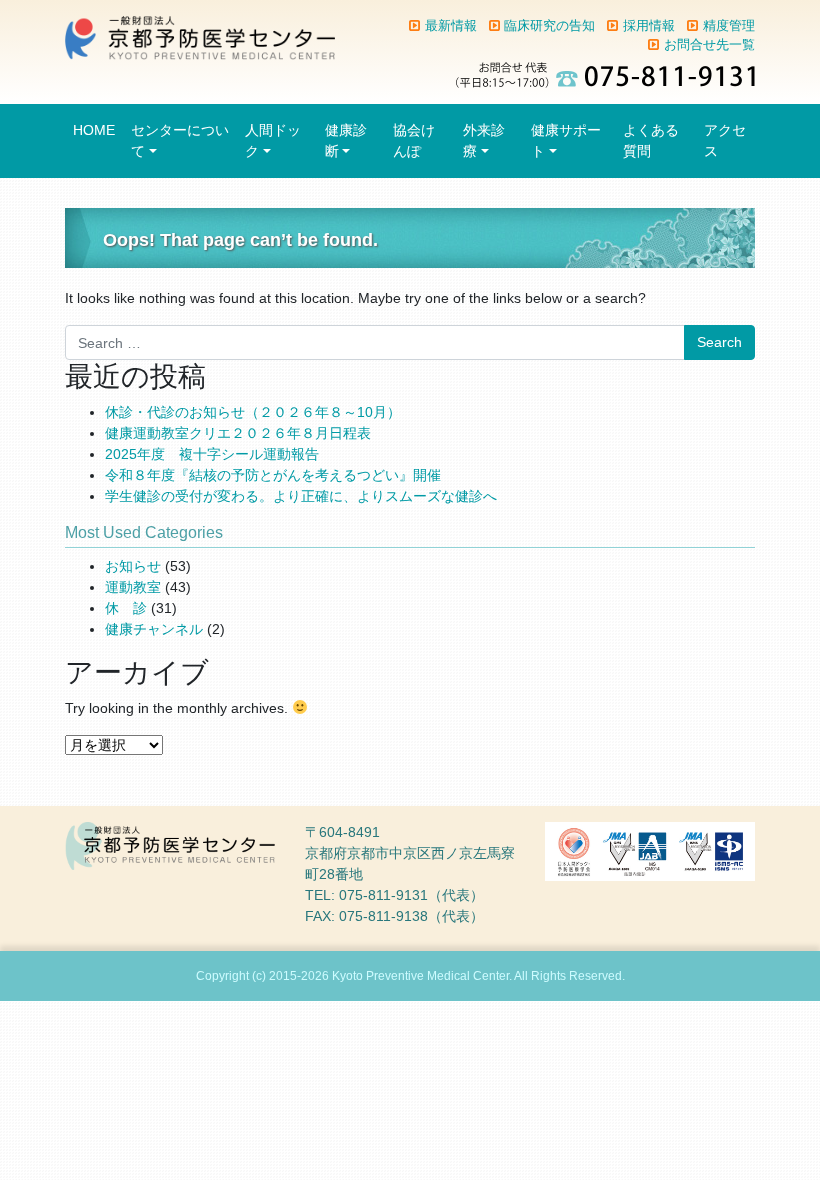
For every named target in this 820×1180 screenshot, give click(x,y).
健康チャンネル (154, 629)
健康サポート (566, 140)
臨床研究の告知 (549, 25)
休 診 (126, 608)
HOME (94, 130)
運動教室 (133, 587)
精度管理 (729, 25)
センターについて (180, 140)
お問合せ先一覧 (709, 44)
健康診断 (346, 140)
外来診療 (484, 140)
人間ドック (273, 140)
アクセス (725, 140)
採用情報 (649, 25)
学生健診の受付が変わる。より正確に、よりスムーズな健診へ (301, 496)
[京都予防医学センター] (200, 37)
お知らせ (133, 566)
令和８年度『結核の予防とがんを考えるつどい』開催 (273, 475)
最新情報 (451, 25)
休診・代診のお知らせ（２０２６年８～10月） (253, 412)
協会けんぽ (414, 140)
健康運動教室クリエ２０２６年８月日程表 (238, 433)
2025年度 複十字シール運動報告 (212, 454)
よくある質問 (651, 140)
